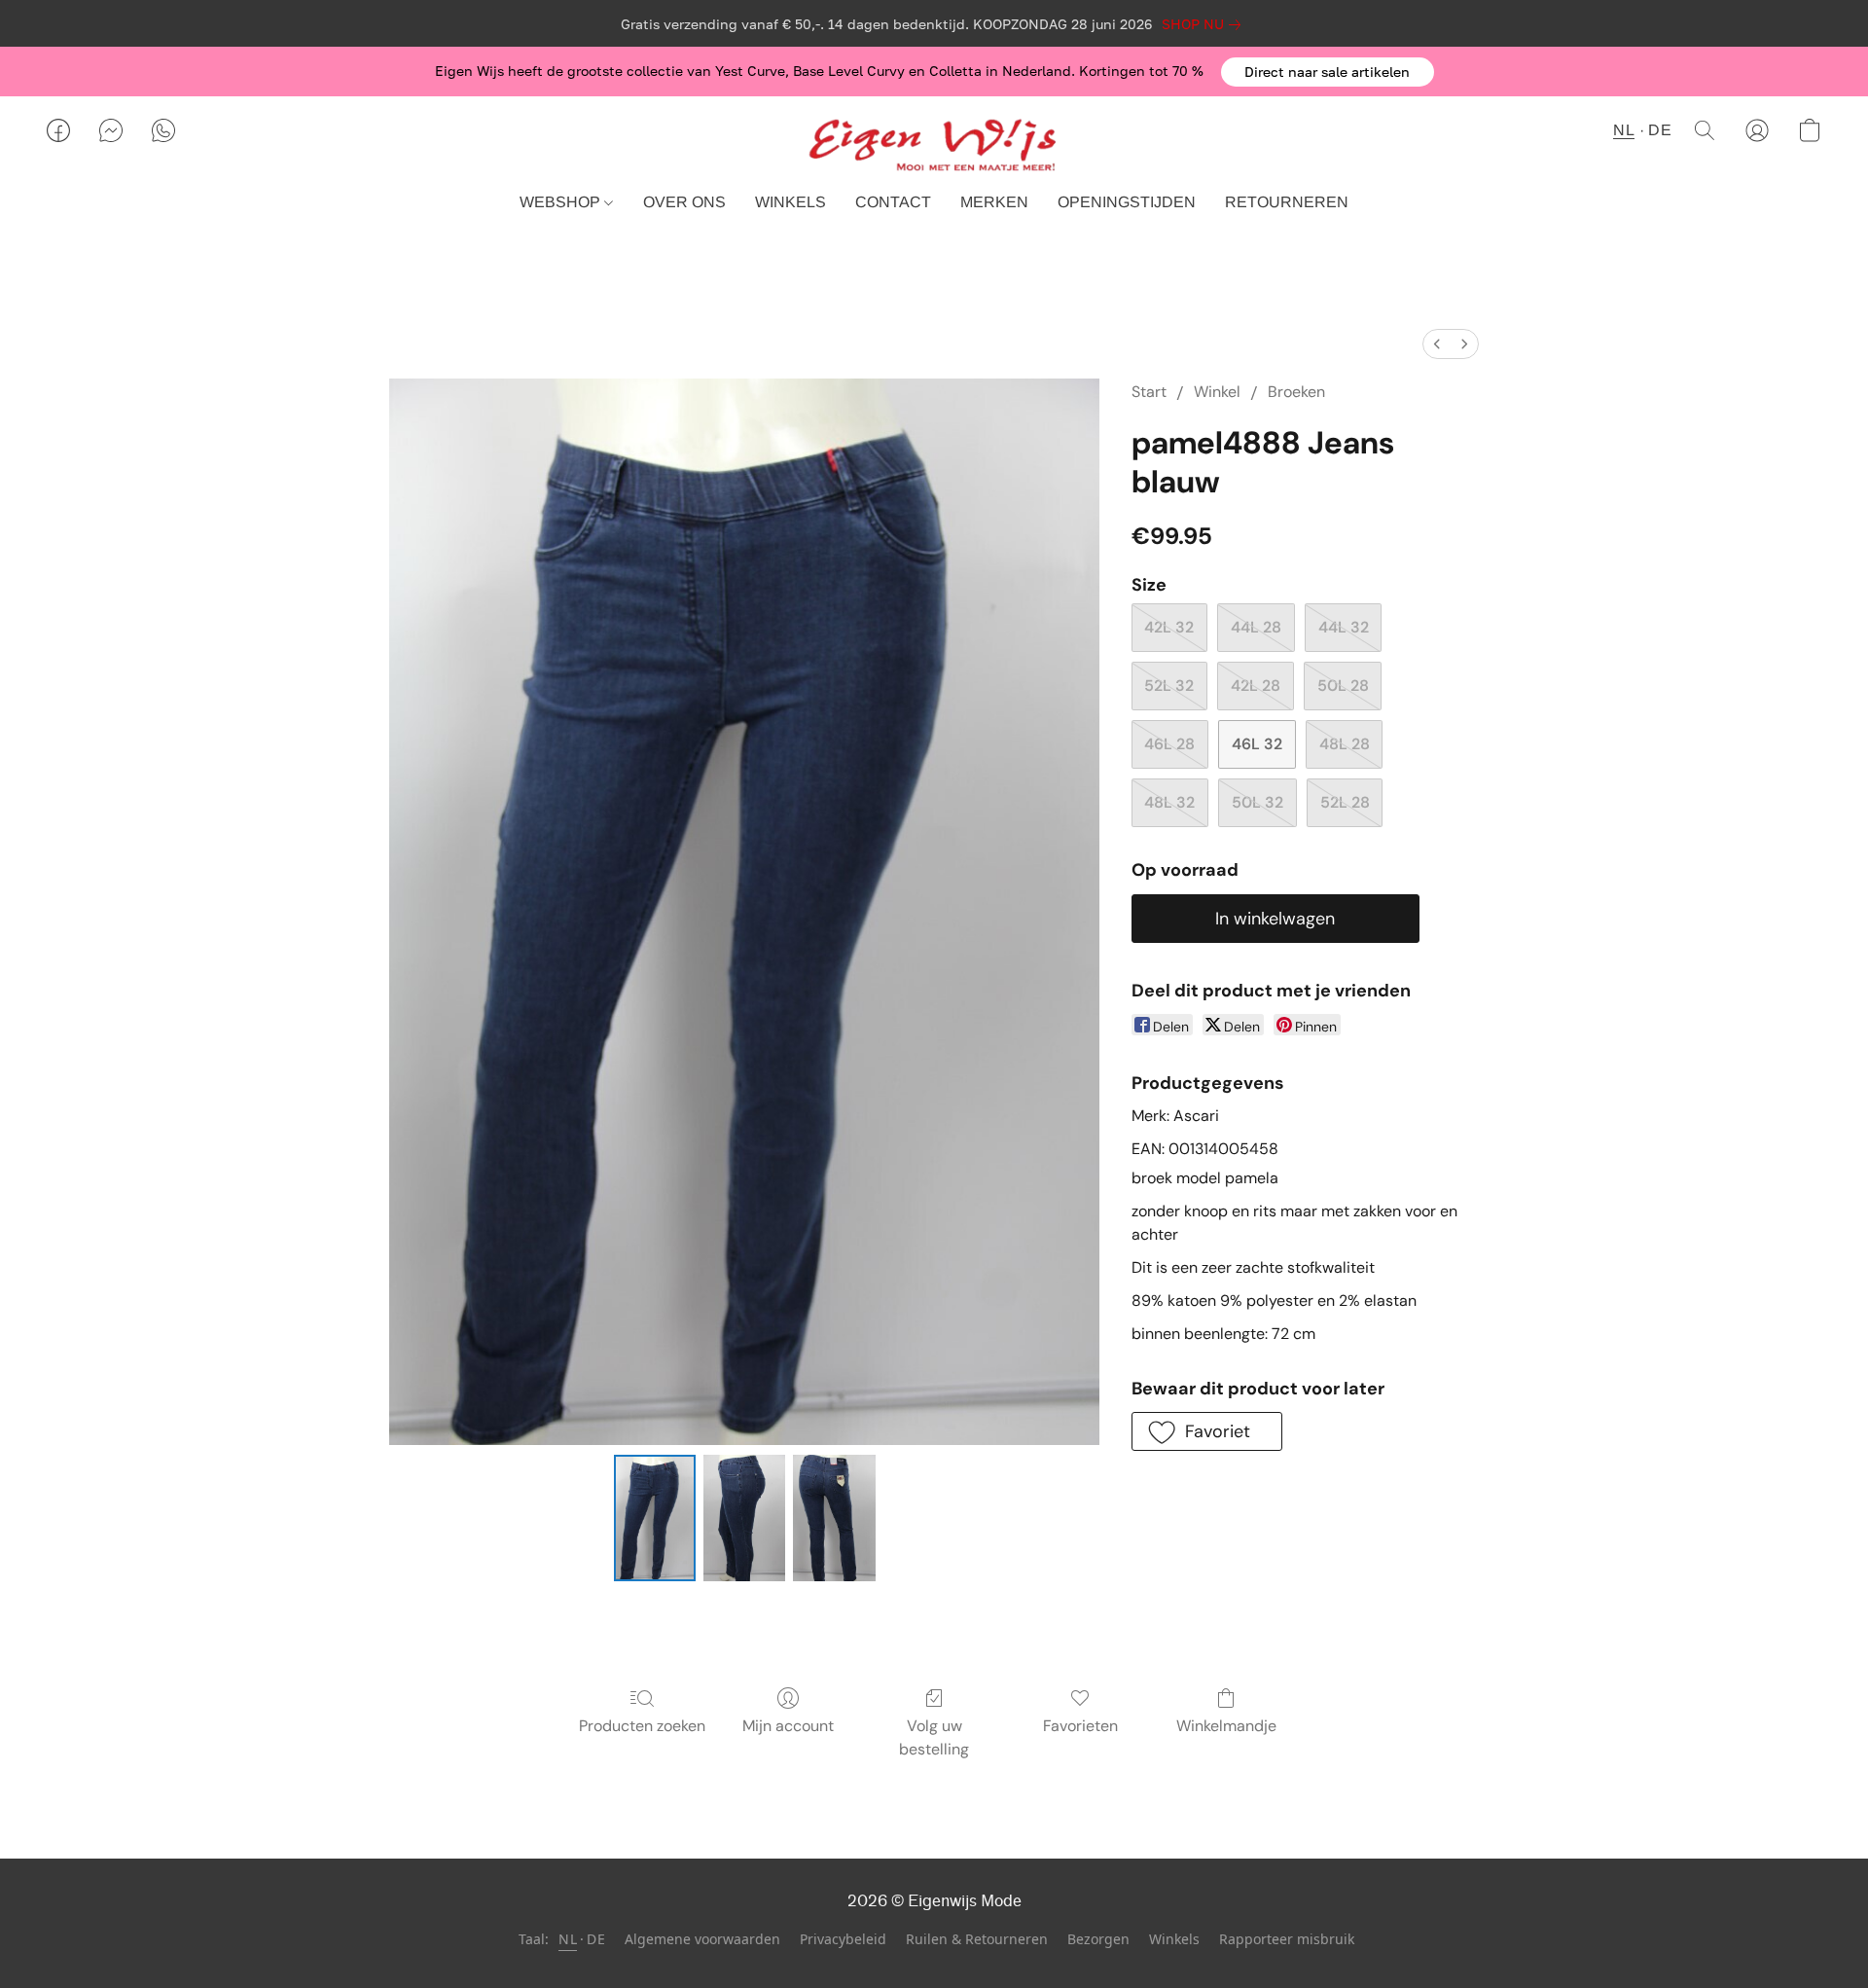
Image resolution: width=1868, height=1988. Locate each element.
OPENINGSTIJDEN (1127, 202)
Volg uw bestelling (934, 1737)
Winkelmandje (1226, 1726)
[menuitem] (1437, 344)
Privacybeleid (843, 1939)
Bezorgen (1098, 1939)
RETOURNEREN (1287, 202)
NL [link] (568, 1939)
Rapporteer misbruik (1287, 1939)
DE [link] (596, 1939)
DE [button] (1660, 130)
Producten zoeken (642, 1726)
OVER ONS (684, 202)
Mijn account (788, 1726)
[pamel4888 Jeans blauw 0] (655, 1518)
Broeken (1296, 392)
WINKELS (790, 202)
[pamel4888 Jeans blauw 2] (834, 1518)
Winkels (1174, 1939)
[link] (1205, 24)
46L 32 (1257, 744)
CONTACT (893, 202)
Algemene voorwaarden (702, 1939)
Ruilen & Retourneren (977, 1939)
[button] (1328, 72)
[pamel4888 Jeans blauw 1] (744, 1518)
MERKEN (994, 202)
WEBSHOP (562, 202)
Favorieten (1080, 1726)
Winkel (1217, 392)
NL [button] (1624, 130)
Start (1149, 392)
